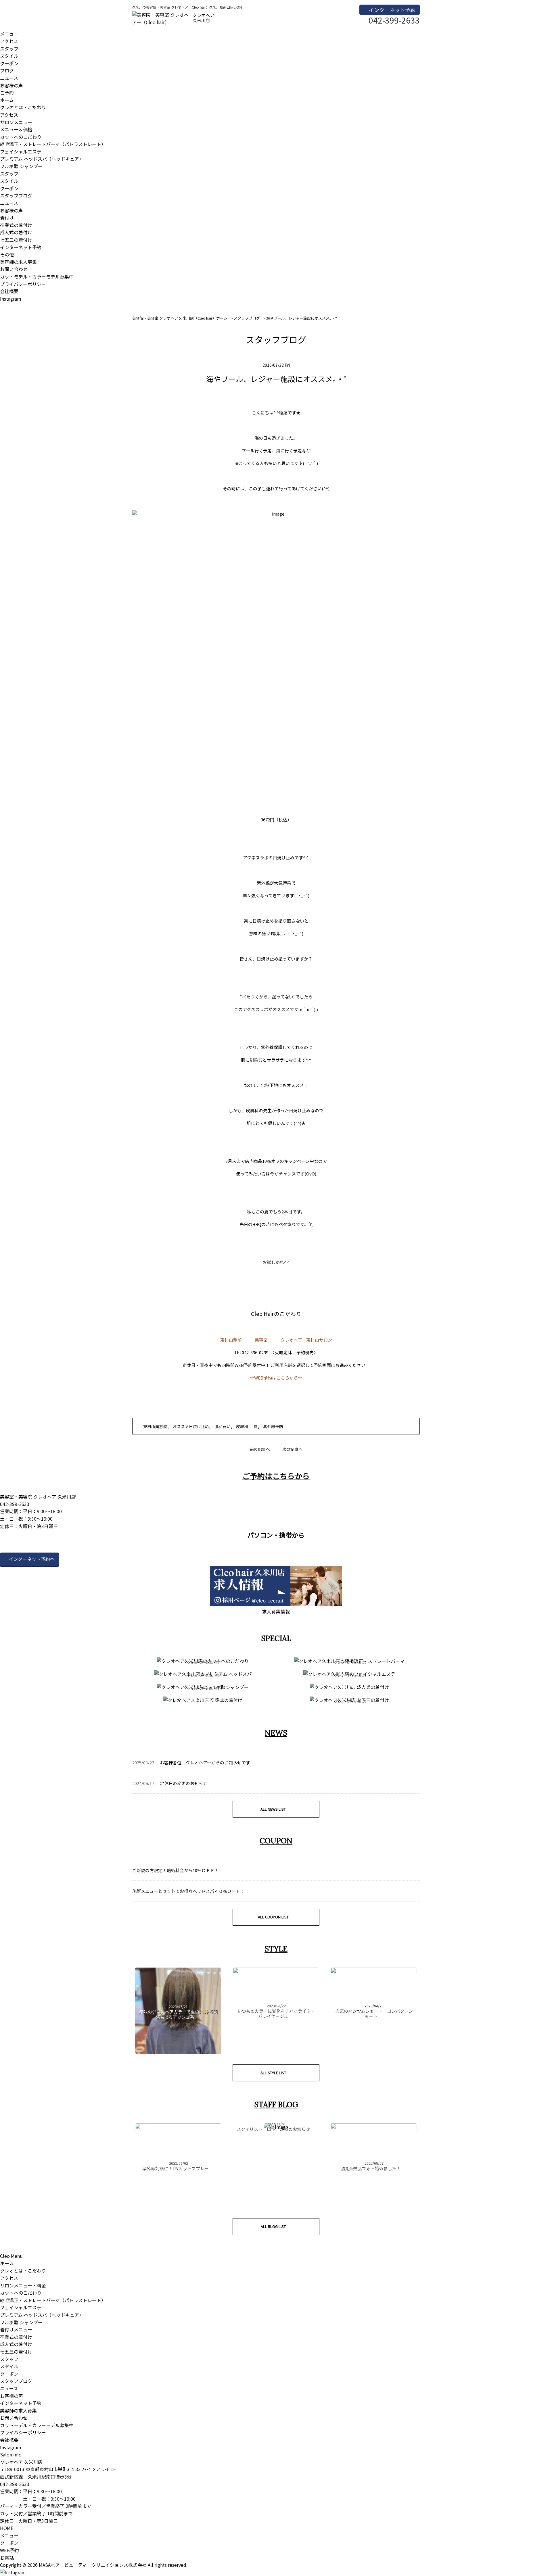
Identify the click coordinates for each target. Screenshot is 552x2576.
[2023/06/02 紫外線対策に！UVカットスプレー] (178, 2127)
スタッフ (9, 49)
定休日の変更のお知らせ (184, 1783)
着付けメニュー (16, 2329)
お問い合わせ (14, 269)
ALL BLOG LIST (273, 2226)
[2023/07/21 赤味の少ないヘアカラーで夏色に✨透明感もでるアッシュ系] (178, 2052)
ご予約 (7, 93)
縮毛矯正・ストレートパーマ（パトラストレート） (53, 144)
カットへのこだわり (21, 137)
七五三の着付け (16, 240)
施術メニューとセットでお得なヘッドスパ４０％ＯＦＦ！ (188, 1891)
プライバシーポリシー (23, 284)
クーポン (9, 63)
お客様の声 (11, 85)
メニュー (9, 34)
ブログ (7, 70)
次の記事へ (292, 1449)
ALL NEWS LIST (273, 1809)
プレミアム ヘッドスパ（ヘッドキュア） (42, 159)
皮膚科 (242, 1426)
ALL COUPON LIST (273, 1917)
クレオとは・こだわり (23, 107)
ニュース (9, 78)
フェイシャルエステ (21, 151)
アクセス (9, 41)
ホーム (7, 100)
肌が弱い (223, 1426)
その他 (7, 254)
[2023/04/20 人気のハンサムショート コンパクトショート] (374, 1971)
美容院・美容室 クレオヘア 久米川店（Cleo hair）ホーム (180, 318)
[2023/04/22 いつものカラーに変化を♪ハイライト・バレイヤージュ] (276, 1971)
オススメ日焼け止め (191, 1426)
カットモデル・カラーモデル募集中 (37, 276)
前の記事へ (260, 1449)
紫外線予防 (273, 1426)
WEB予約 (9, 2550)
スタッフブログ (16, 195)
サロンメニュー (16, 122)
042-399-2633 (15, 2484)
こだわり (290, 1314)
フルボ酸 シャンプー (21, 166)
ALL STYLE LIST (273, 2073)
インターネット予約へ (32, 1559)
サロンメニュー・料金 (23, 2285)
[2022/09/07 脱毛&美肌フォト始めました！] (374, 2127)
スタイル (9, 56)
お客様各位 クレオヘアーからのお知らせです (205, 1763)
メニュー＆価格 (16, 129)
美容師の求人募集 (18, 262)
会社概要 (9, 291)
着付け (7, 218)
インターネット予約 (392, 10)
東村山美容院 (155, 1426)
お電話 (7, 2558)
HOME (7, 2528)
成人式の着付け (16, 232)
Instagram (11, 299)
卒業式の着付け (16, 225)
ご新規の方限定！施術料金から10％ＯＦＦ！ (176, 1870)
